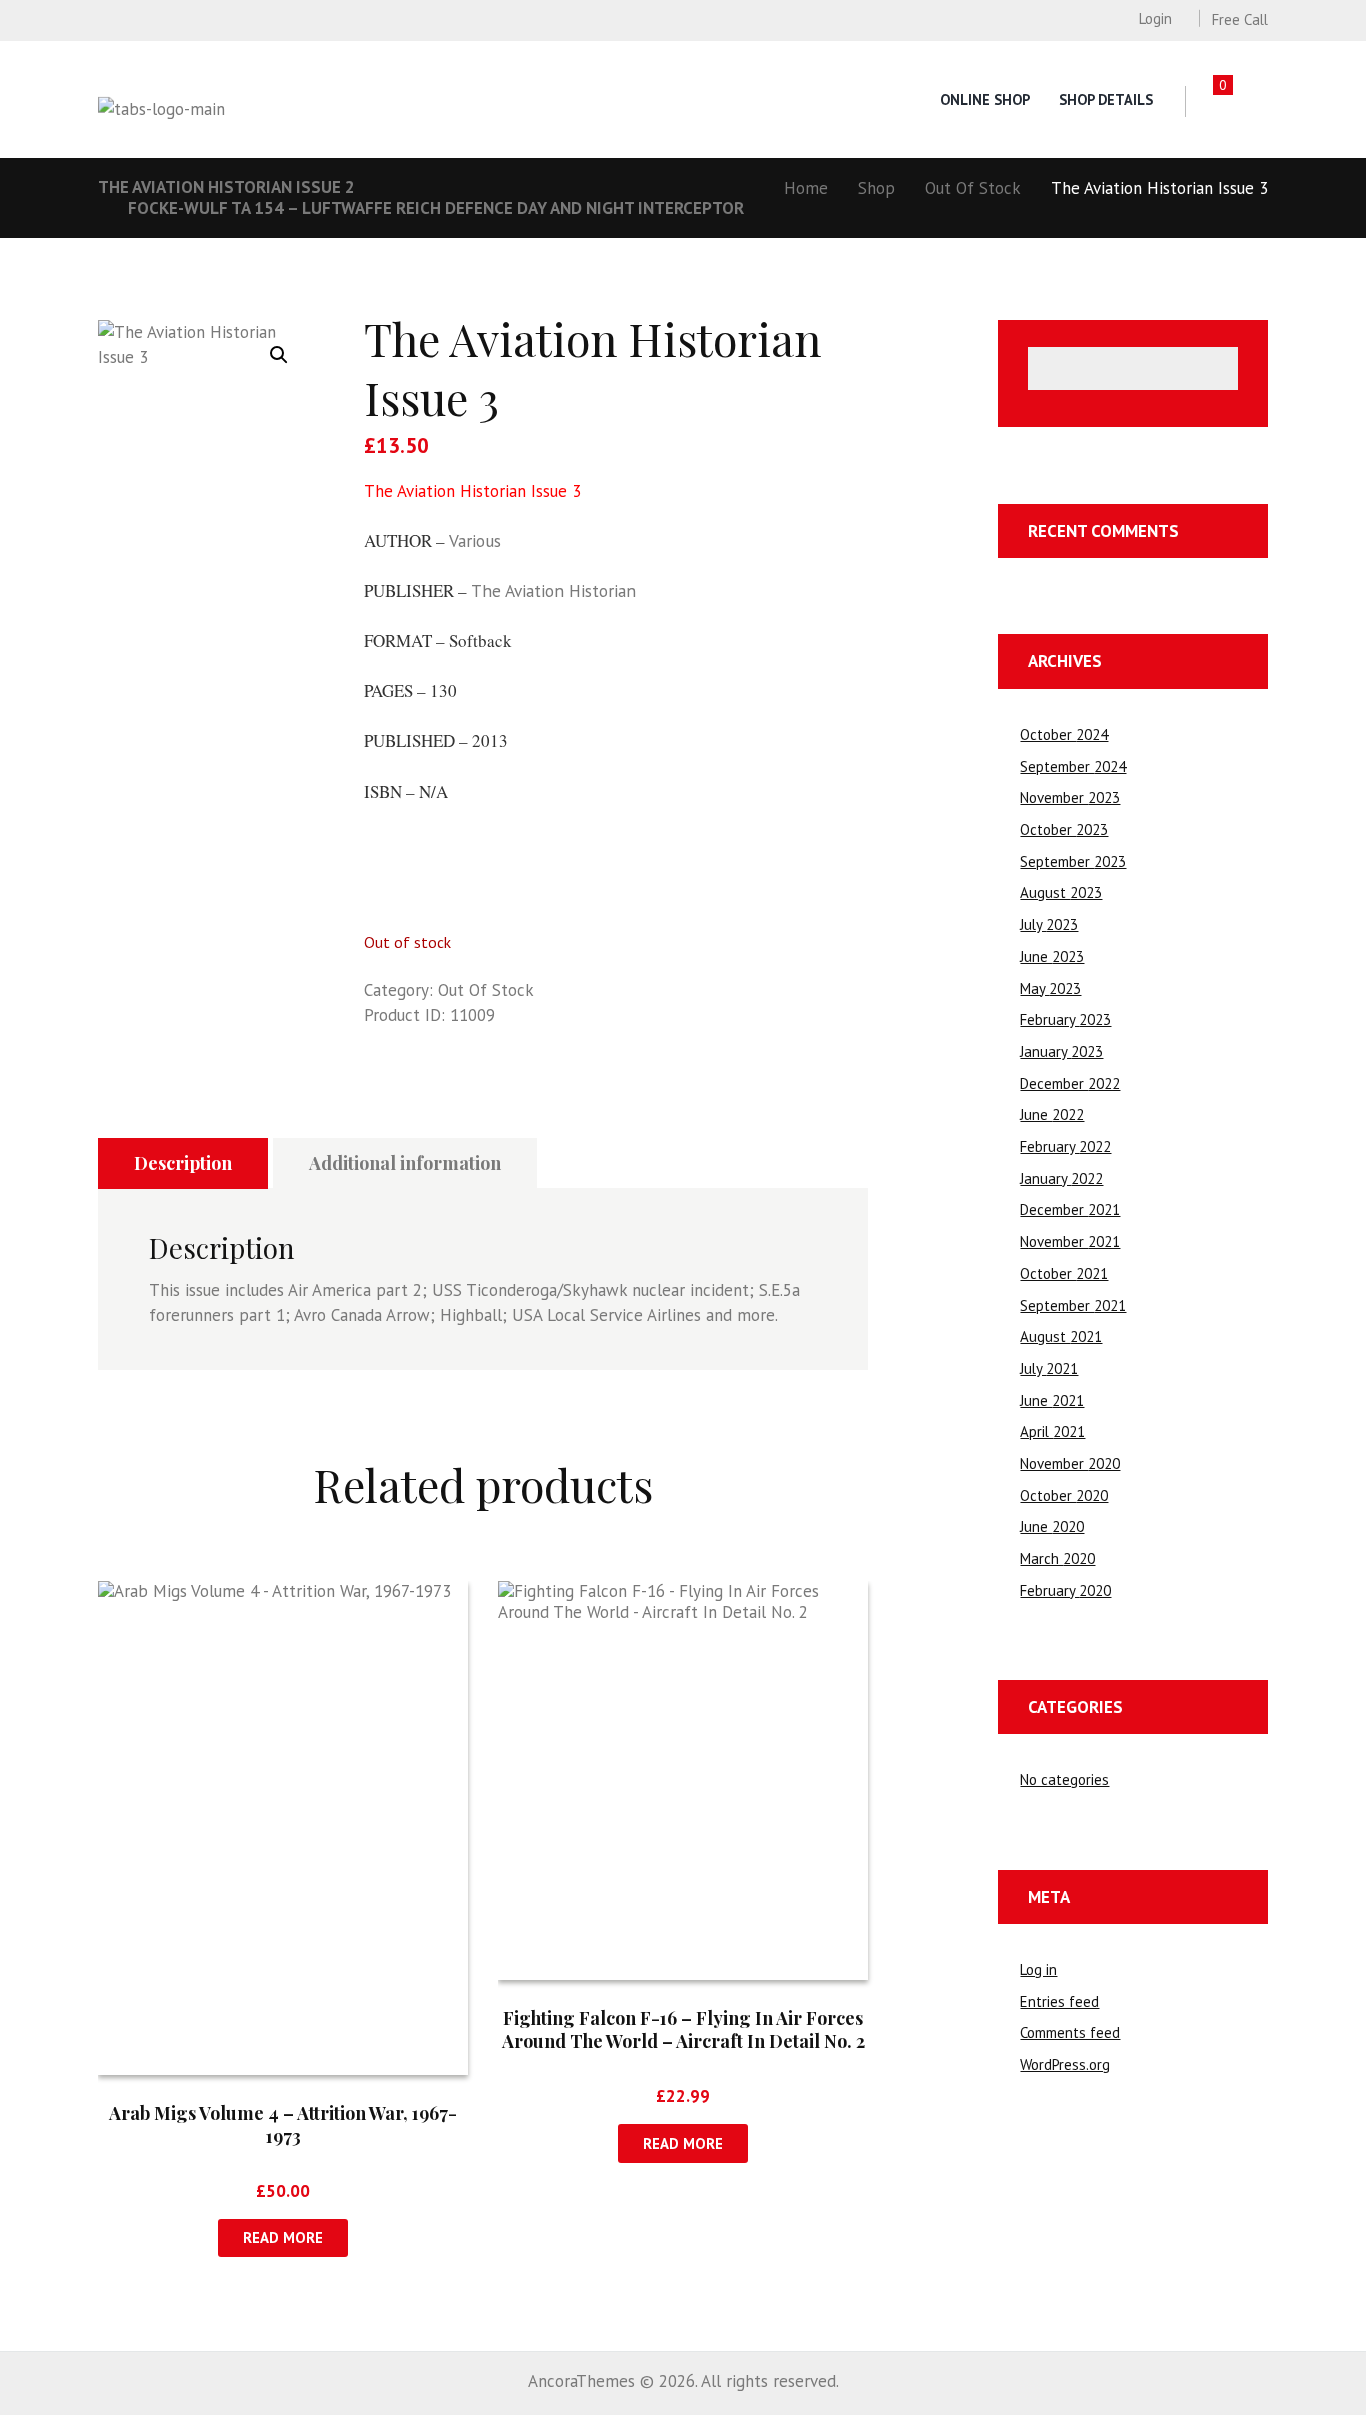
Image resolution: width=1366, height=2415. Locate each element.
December (1070, 1083)
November (1070, 797)
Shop (876, 188)
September (1073, 766)
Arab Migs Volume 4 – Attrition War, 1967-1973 (283, 2124)
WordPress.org (1065, 2064)
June (1052, 956)
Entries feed (1059, 2001)
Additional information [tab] (405, 1163)
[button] (279, 355)
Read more (283, 2237)
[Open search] (1257, 101)
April (1052, 1431)
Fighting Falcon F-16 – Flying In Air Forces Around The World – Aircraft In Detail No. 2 (683, 2029)
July (1049, 924)
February (1065, 1019)
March (1057, 1558)
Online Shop (985, 99)
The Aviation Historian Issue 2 (226, 187)
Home (806, 188)
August (1061, 892)
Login (1155, 18)
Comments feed (1070, 2032)
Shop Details (1106, 99)
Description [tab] (183, 1163)
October (1064, 734)
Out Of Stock (973, 188)
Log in (1038, 1969)
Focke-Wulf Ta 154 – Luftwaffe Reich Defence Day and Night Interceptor (436, 208)
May (1050, 988)
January (1061, 1051)
